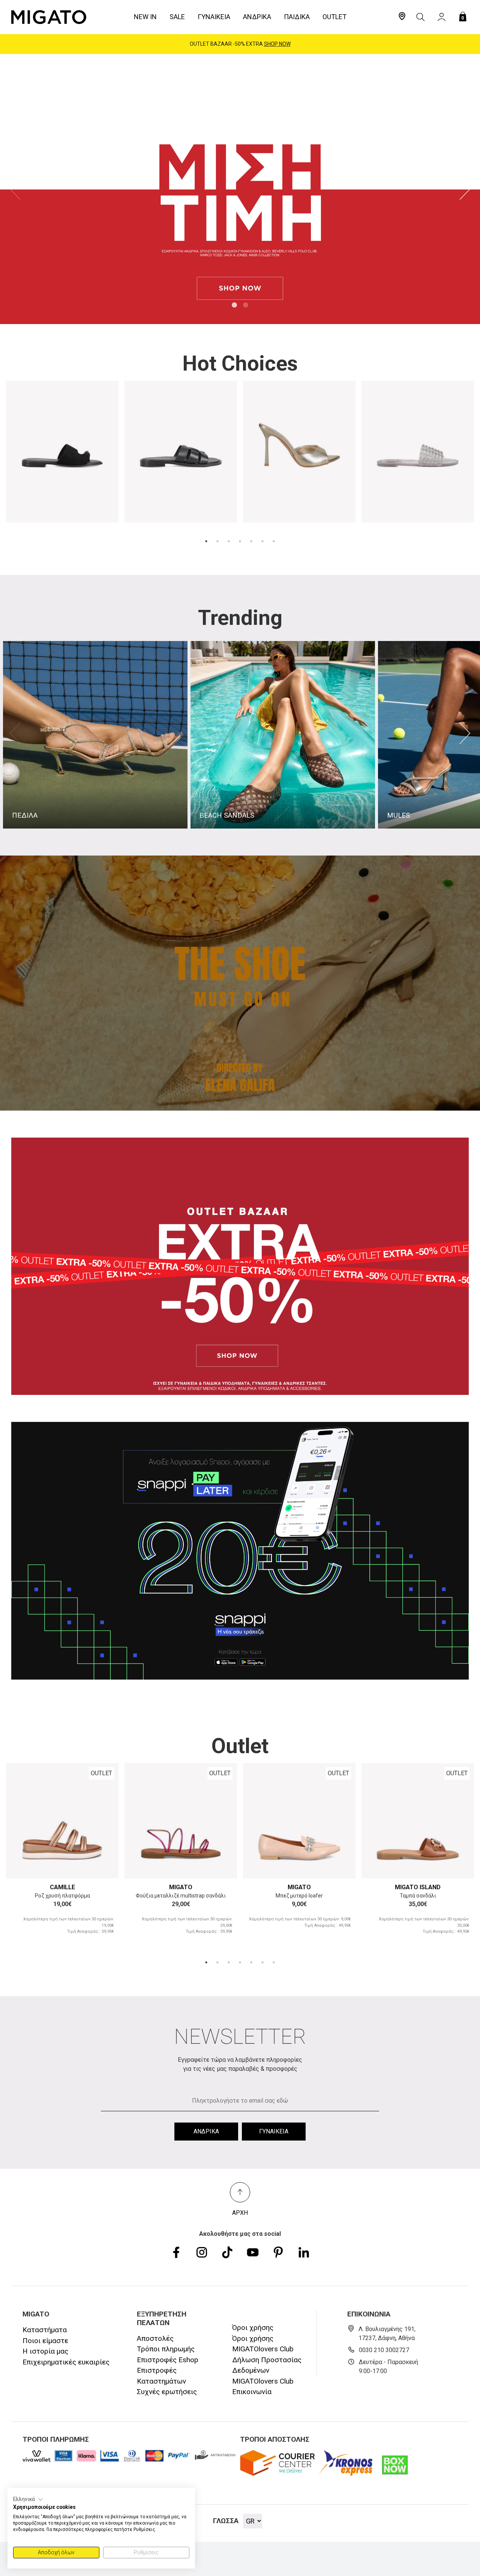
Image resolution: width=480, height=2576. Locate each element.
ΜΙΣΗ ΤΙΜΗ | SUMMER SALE (240, 44)
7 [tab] (274, 541)
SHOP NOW (273, 44)
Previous (15, 189)
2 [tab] (246, 305)
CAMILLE (62, 1887)
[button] (28, 2499)
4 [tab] (240, 541)
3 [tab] (229, 541)
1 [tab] (234, 305)
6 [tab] (262, 541)
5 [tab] (251, 541)
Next (465, 189)
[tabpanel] (240, 189)
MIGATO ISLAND (418, 1887)
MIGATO (181, 1887)
